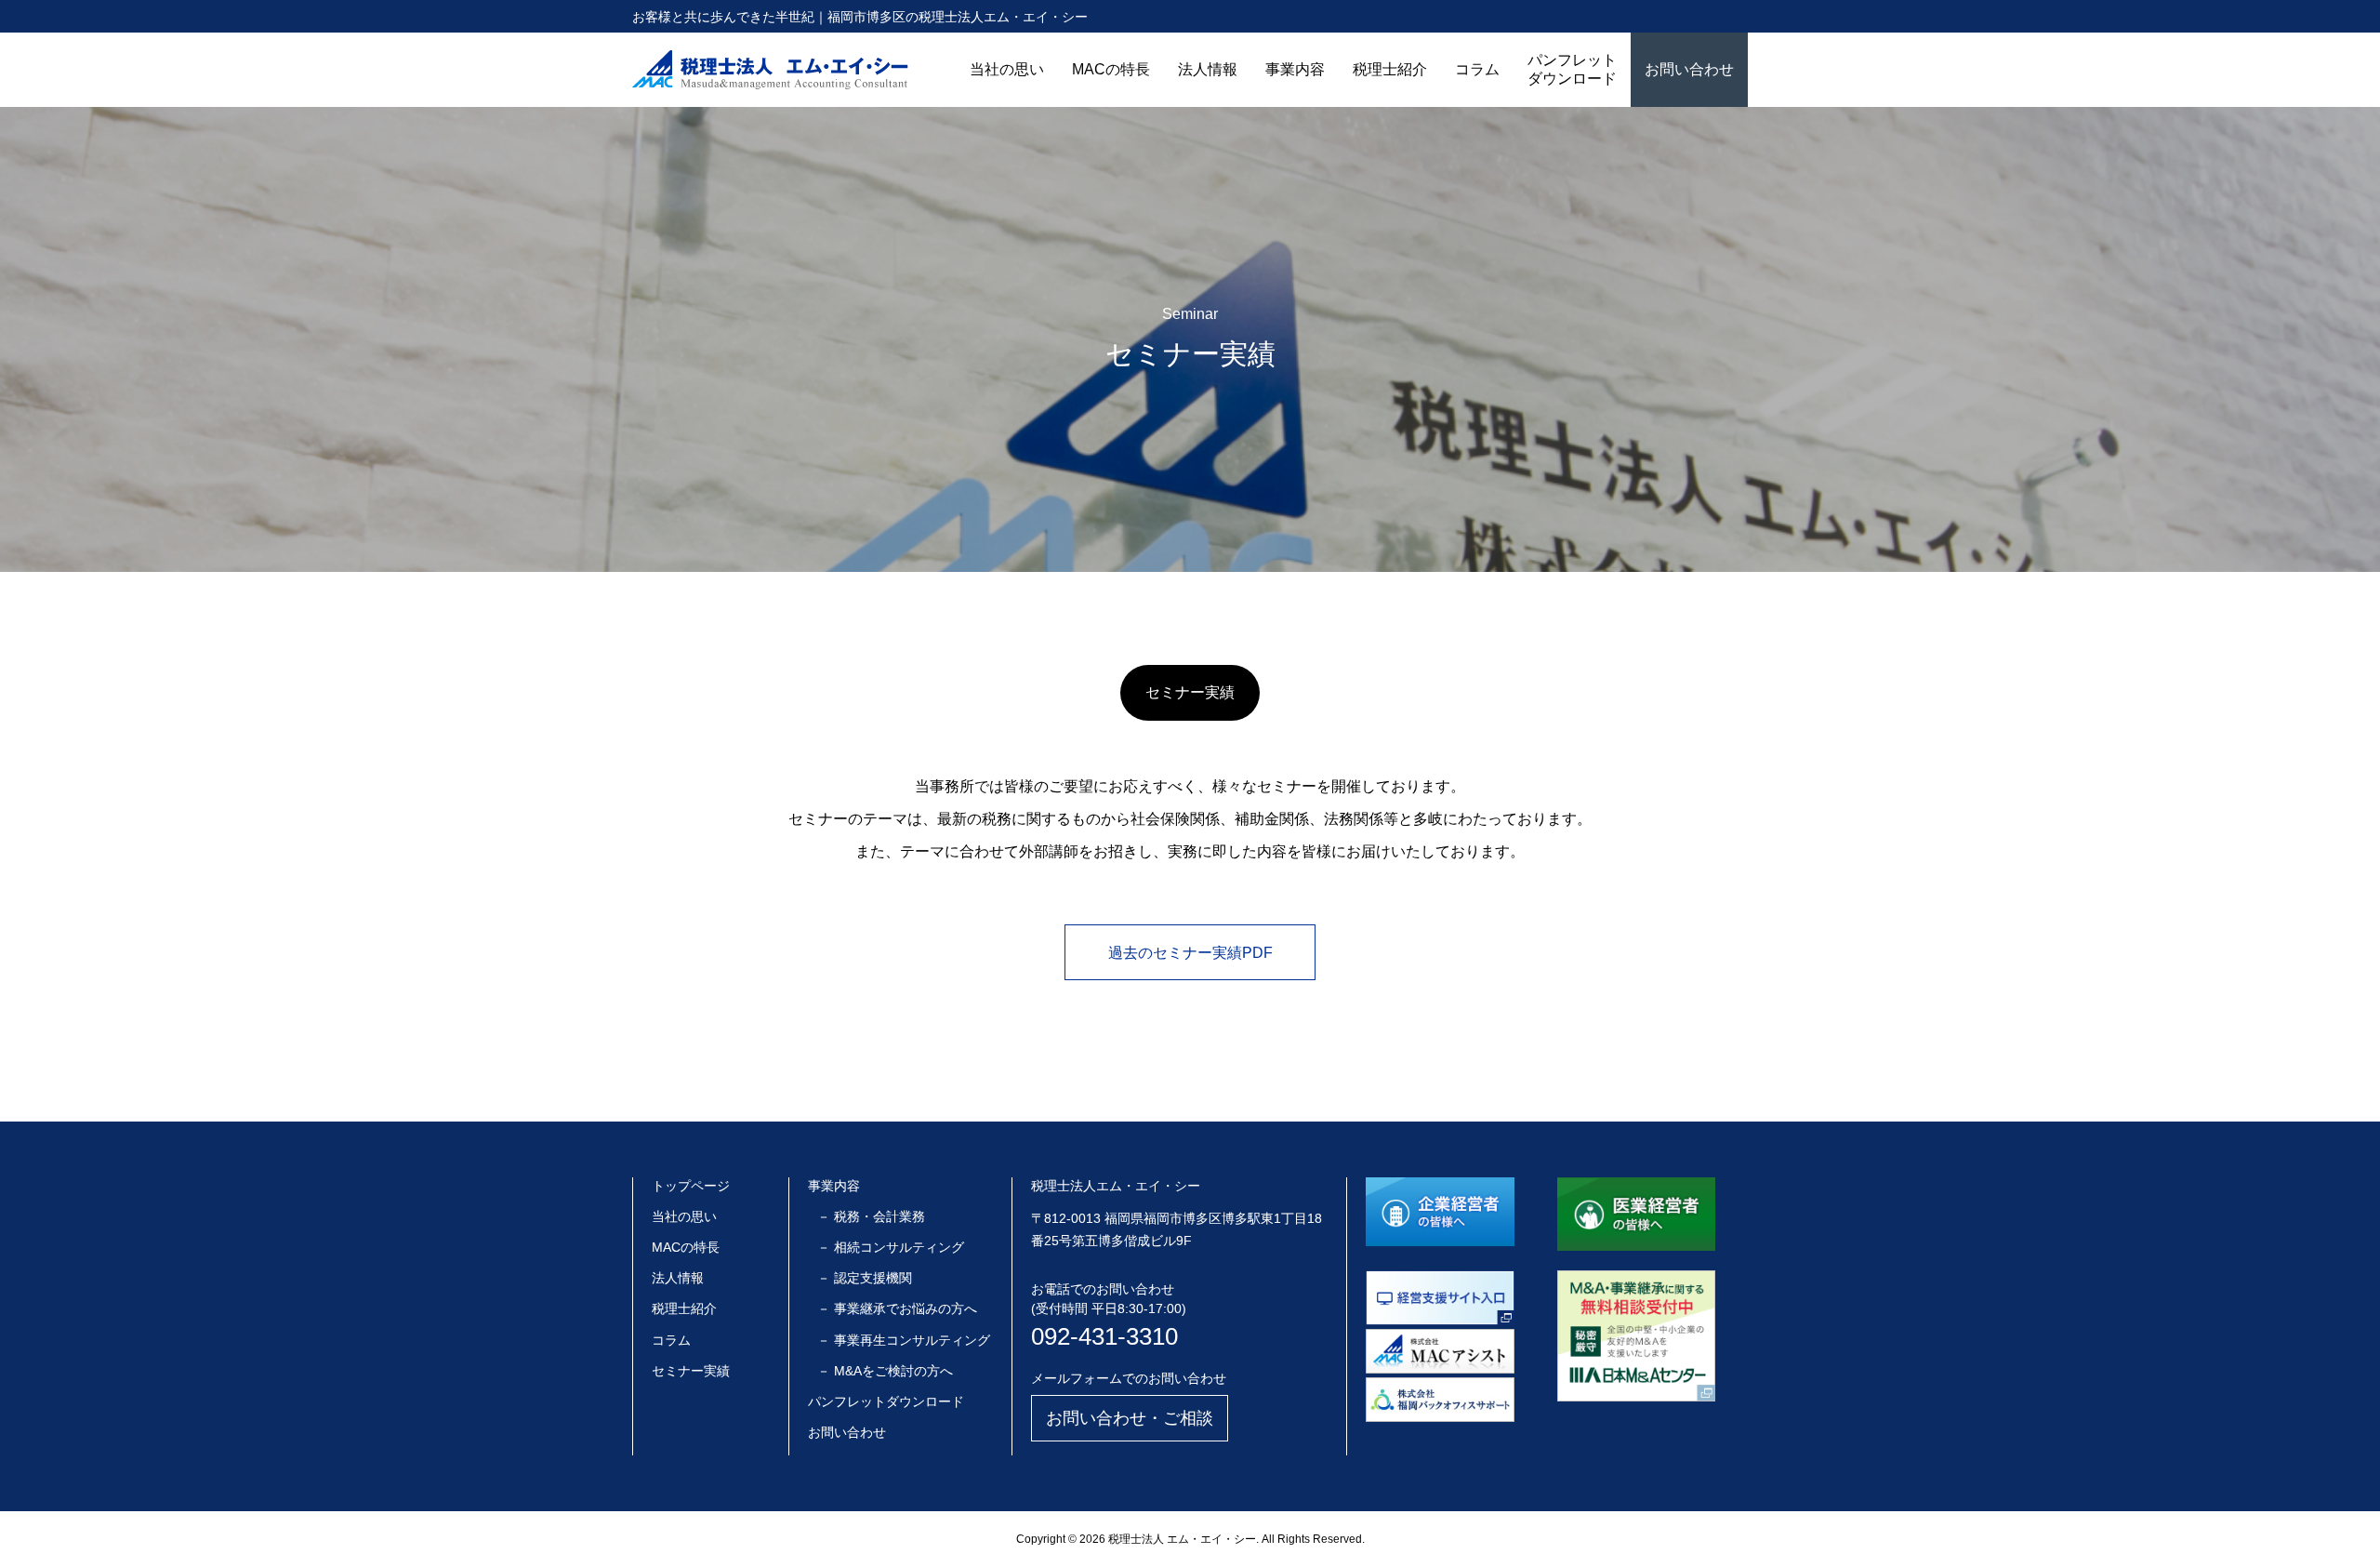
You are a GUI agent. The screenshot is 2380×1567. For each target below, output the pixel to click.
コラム (1477, 69)
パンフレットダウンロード (1572, 69)
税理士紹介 (1390, 69)
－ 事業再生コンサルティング (904, 1340)
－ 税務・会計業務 (871, 1216)
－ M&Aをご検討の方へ (885, 1371)
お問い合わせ (1689, 69)
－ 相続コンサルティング (891, 1247)
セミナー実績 (691, 1371)
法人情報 (1208, 69)
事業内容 (1295, 69)
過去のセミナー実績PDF (1190, 953)
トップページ (691, 1186)
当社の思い (1007, 69)
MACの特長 (1111, 69)
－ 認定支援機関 (865, 1278)
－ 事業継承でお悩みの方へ (897, 1308)
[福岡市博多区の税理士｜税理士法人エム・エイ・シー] (770, 70)
